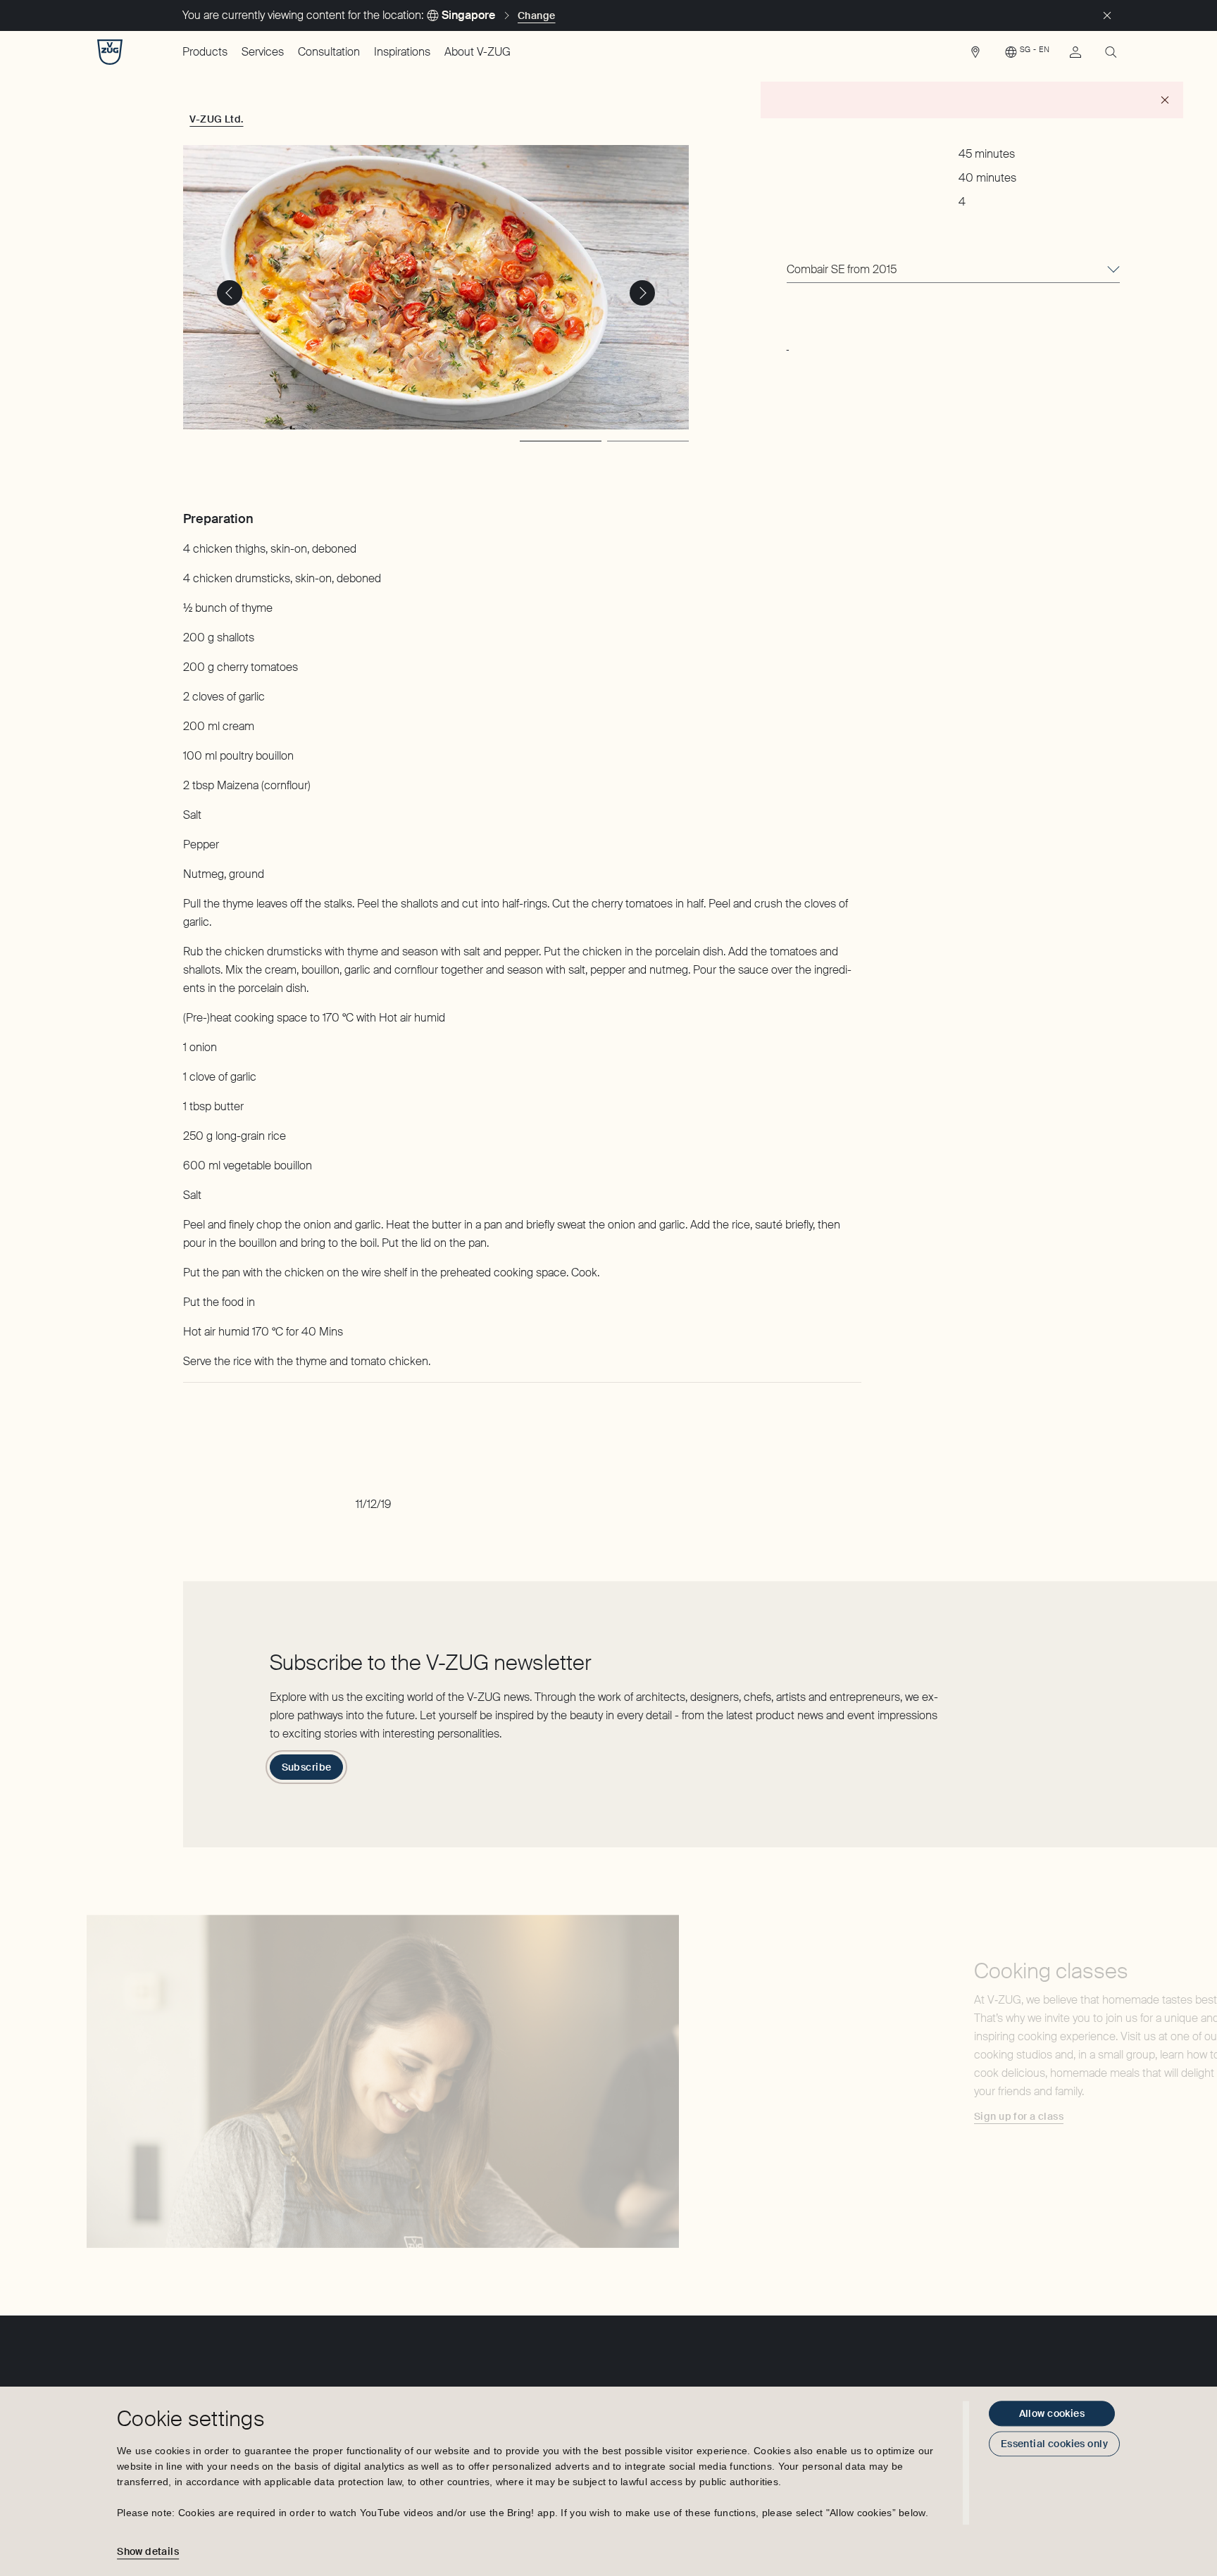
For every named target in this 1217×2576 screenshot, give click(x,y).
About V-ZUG (478, 52)
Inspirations (402, 52)
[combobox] (953, 270)
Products (205, 52)
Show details (148, 2551)
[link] (975, 56)
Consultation (329, 52)
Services (263, 52)
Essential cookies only (1054, 2444)
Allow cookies (1052, 2413)
